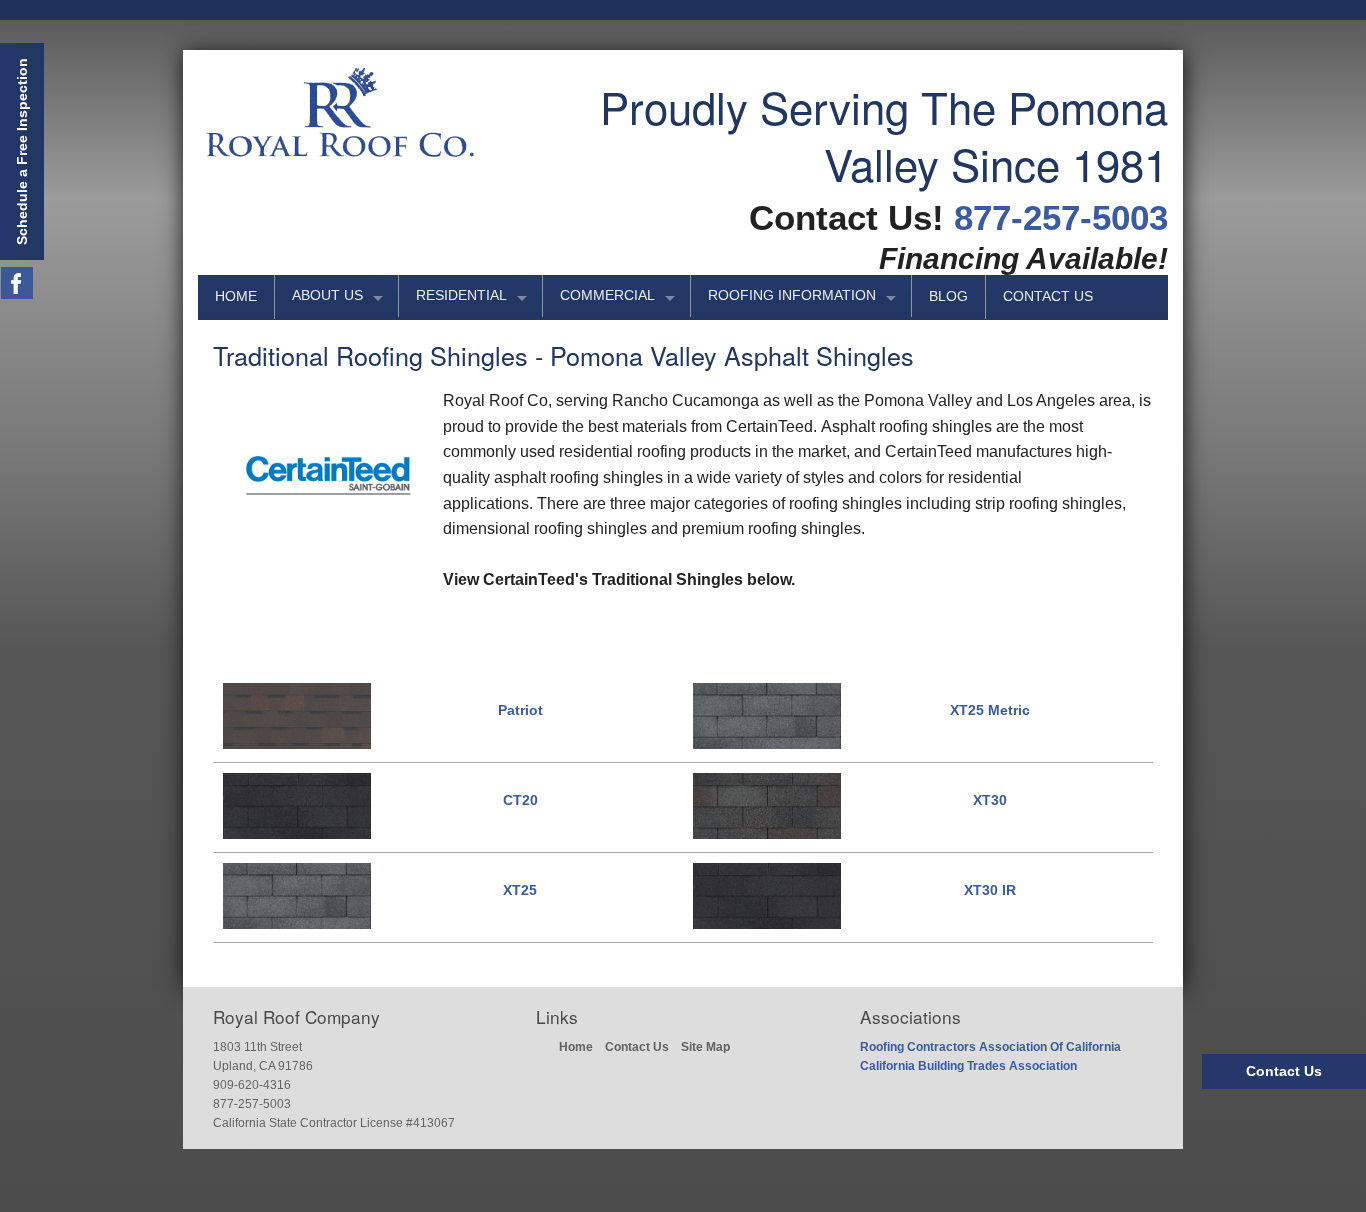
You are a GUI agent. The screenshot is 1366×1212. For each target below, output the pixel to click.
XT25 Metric (990, 710)
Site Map (705, 1047)
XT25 (520, 890)
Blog (948, 296)
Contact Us (1048, 296)
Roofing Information (792, 295)
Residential (461, 295)
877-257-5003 (1061, 217)
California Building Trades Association (968, 1066)
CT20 (520, 800)
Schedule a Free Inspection (22, 151)
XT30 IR (990, 890)
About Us (327, 295)
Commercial (607, 295)
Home (236, 296)
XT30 (990, 800)
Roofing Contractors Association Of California (990, 1047)
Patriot (520, 710)
